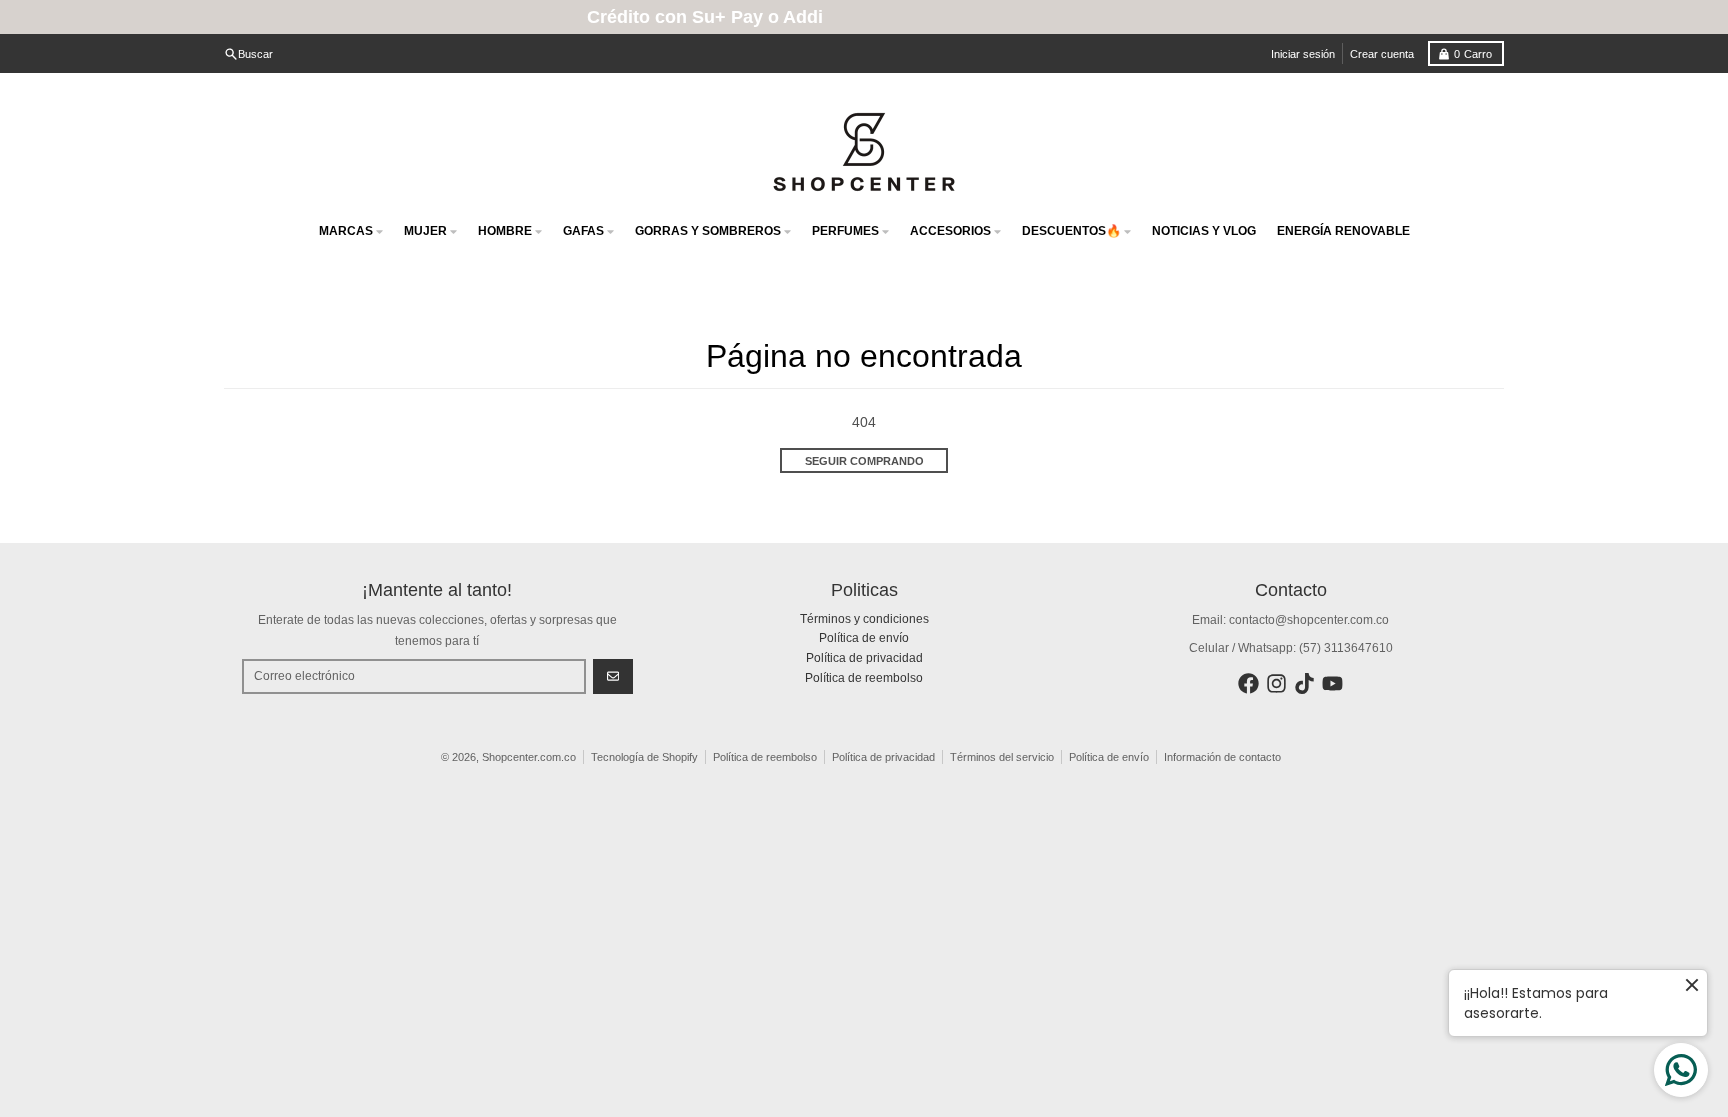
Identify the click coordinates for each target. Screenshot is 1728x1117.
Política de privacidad (883, 757)
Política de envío (1109, 757)
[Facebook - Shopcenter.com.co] (1248, 683)
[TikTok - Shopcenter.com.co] (1304, 683)
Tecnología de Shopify (644, 757)
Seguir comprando (864, 461)
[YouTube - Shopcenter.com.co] (1332, 683)
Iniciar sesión (1303, 54)
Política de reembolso (765, 757)
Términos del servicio (1002, 757)
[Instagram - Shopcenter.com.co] (1276, 683)
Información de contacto (1222, 757)
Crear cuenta (1382, 54)
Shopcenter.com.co (529, 757)
